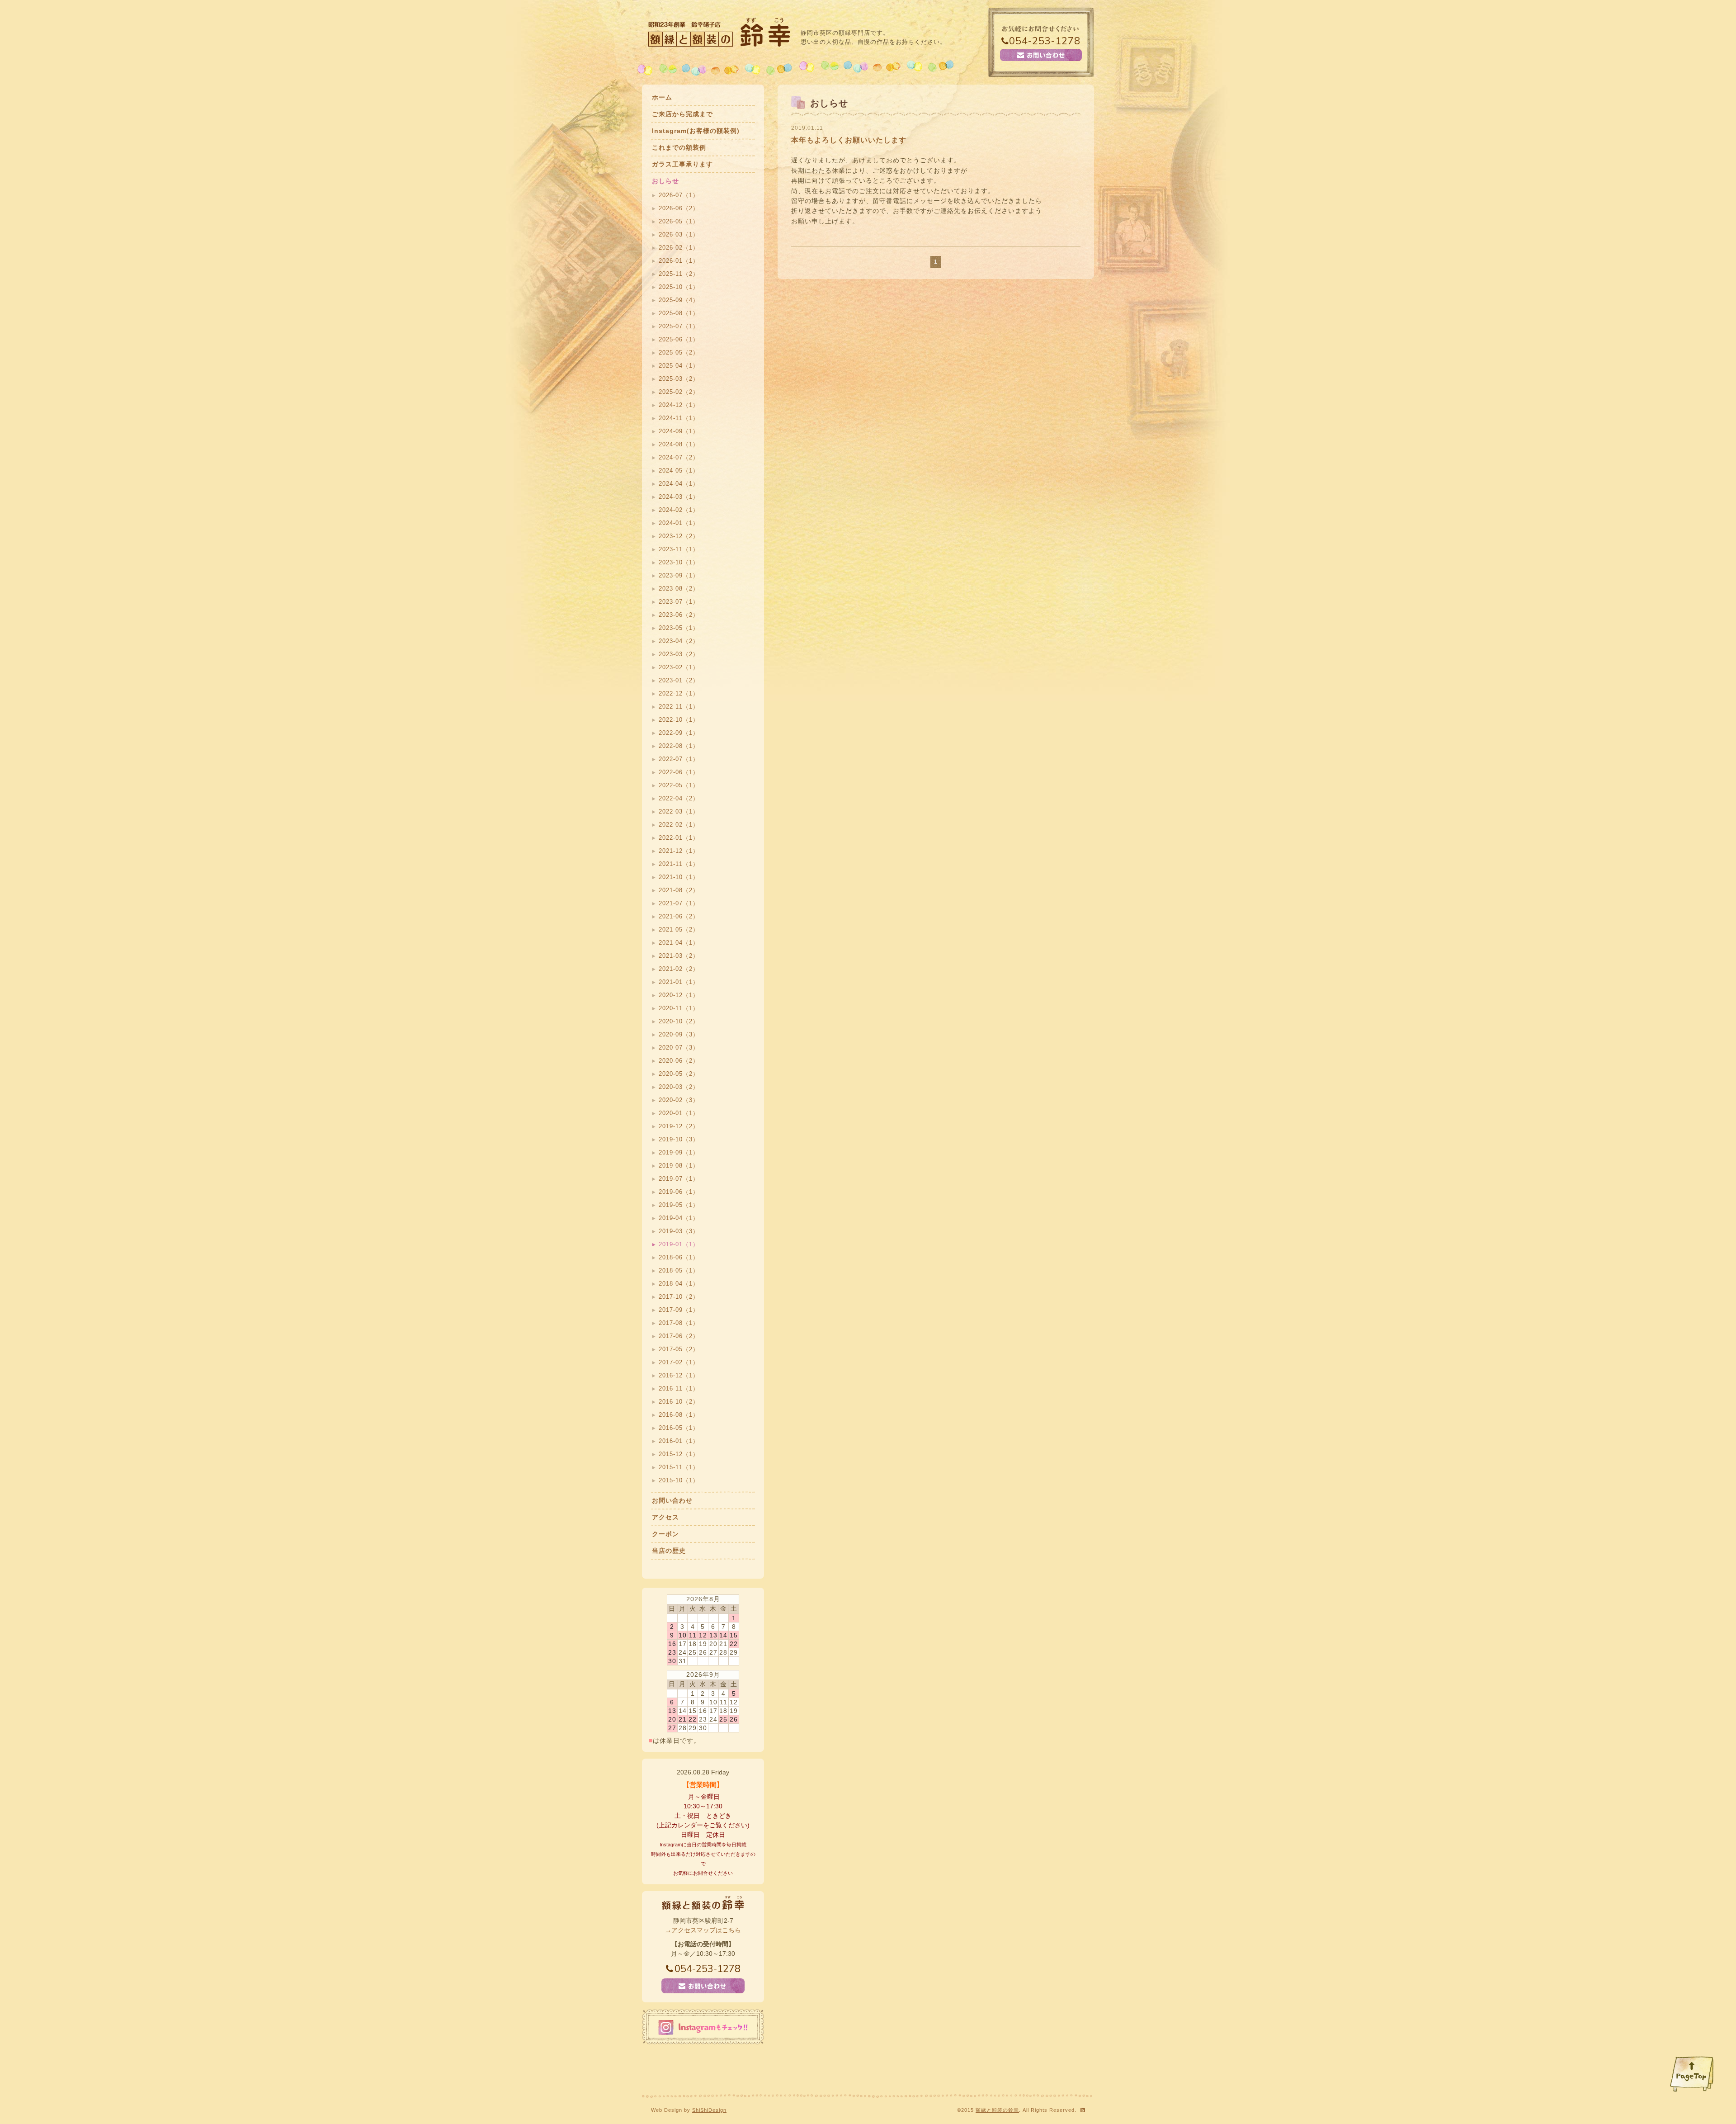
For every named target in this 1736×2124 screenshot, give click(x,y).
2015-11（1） (679, 1467)
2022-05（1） (679, 785)
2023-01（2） (679, 680)
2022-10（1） (679, 720)
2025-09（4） (679, 300)
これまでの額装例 (679, 147)
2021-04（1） (679, 943)
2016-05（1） (679, 1428)
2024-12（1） (679, 405)
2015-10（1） (679, 1480)
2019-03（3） (679, 1231)
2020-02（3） (679, 1100)
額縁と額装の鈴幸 (997, 2110)
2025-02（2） (679, 392)
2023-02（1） (679, 667)
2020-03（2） (679, 1087)
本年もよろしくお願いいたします (849, 140)
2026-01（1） (679, 261)
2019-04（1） (679, 1218)
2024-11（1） (679, 418)
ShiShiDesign (709, 2110)
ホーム (662, 97)
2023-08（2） (679, 589)
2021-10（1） (679, 877)
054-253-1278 (1045, 41)
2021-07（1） (679, 903)
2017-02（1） (679, 1362)
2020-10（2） (679, 1021)
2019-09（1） (679, 1152)
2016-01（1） (679, 1441)
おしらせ (665, 181)
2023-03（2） (679, 654)
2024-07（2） (679, 457)
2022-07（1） (679, 759)
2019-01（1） (679, 1244)
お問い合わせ (672, 1500)
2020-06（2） (679, 1061)
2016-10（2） (679, 1402)
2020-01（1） (679, 1113)
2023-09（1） (679, 575)
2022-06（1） (679, 772)
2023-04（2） (679, 641)
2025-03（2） (679, 379)
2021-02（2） (679, 969)
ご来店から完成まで (682, 114)
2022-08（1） (679, 746)
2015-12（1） (679, 1454)
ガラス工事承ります (682, 164)
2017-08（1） (679, 1323)
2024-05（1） (679, 471)
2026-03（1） (679, 234)
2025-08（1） (679, 313)
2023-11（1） (679, 549)
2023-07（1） (679, 602)
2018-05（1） (679, 1270)
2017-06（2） (679, 1336)
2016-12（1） (679, 1375)
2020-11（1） (679, 1008)
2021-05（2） (679, 930)
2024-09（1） (679, 431)
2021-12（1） (679, 851)
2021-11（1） (679, 864)
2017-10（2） (679, 1297)
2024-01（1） (679, 523)
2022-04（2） (679, 798)
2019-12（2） (679, 1126)
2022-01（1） (679, 838)
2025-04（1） (679, 366)
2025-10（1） (679, 287)
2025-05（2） (679, 352)
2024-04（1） (679, 484)
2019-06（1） (679, 1192)
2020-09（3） (679, 1034)
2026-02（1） (679, 248)
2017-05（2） (679, 1349)
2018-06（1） (679, 1257)
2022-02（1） (679, 825)
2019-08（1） (679, 1166)
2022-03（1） (679, 811)
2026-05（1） (679, 221)
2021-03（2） (679, 956)
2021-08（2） (679, 890)
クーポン (665, 1534)
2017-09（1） (679, 1310)
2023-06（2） (679, 615)
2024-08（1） (679, 444)
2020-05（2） (679, 1074)
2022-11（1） (679, 707)
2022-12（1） (679, 693)
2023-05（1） (679, 628)
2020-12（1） (679, 995)
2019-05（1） (679, 1205)
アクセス (665, 1517)
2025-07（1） (679, 326)
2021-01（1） (679, 982)
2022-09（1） (679, 733)
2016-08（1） (679, 1415)
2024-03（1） (679, 497)
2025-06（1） (679, 339)
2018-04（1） (679, 1284)
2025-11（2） (679, 274)
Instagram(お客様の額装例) (696, 131)
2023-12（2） (679, 536)
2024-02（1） (679, 510)
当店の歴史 (669, 1551)
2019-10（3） (679, 1139)
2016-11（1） (679, 1388)
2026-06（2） (679, 208)
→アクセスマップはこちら (703, 1930)
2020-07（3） (679, 1048)
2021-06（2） (679, 916)
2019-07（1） (679, 1179)
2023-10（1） (679, 562)
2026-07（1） (679, 195)
